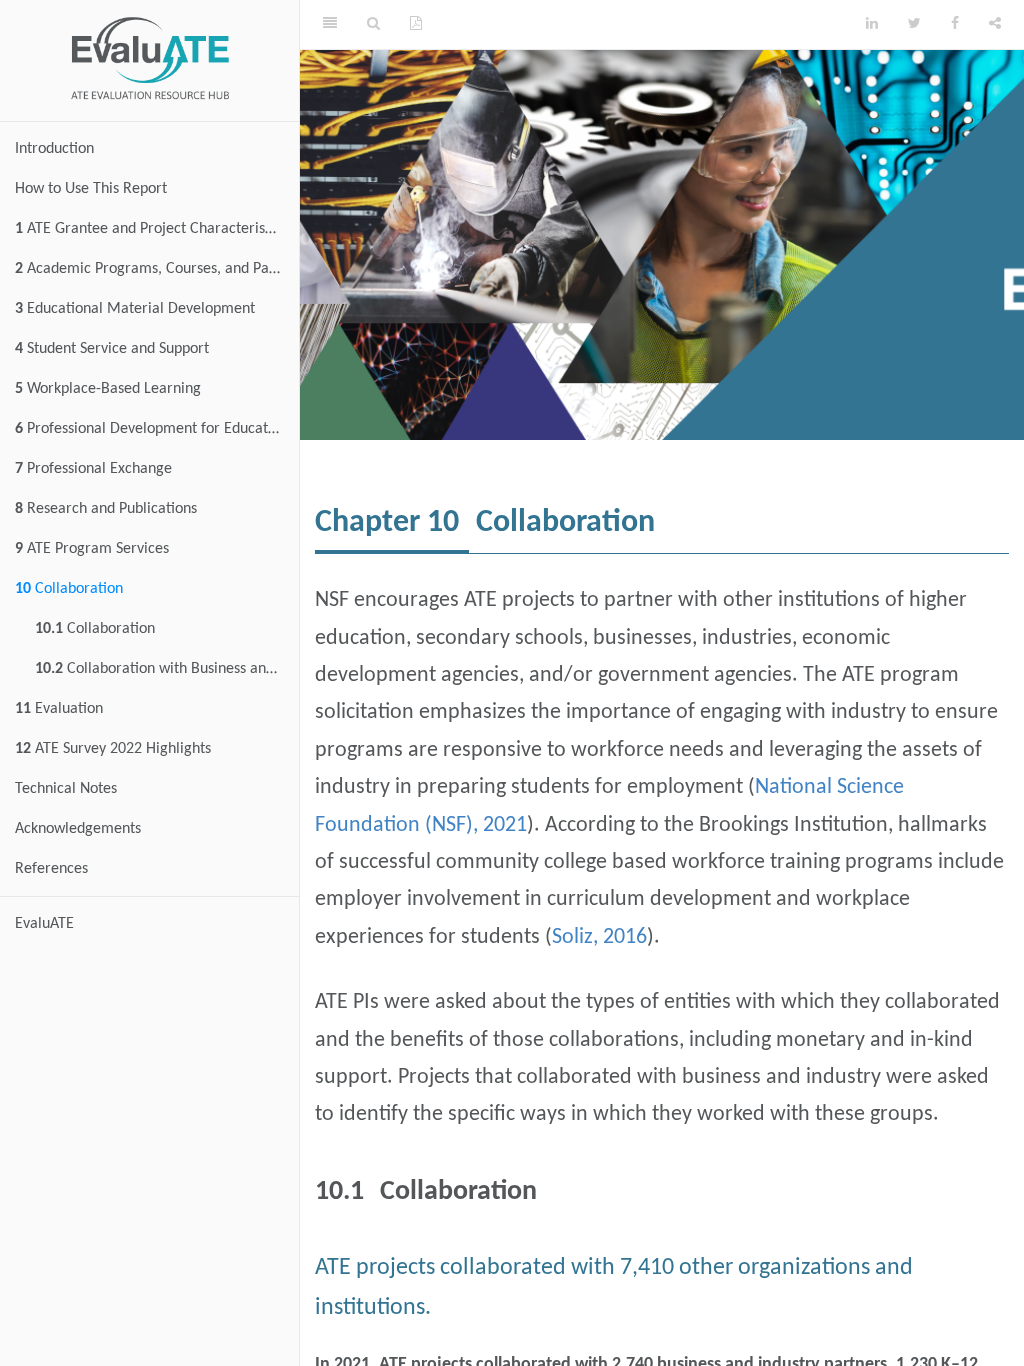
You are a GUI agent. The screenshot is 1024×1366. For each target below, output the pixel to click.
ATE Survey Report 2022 (644, 25)
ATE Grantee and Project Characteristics (151, 229)
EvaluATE (44, 924)
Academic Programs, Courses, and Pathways (157, 269)
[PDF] (416, 25)
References (51, 869)
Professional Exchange (93, 469)
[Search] (373, 25)
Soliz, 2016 (599, 937)
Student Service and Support (112, 349)
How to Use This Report (91, 189)
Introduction (54, 149)
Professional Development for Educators (151, 429)
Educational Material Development (135, 309)
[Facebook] (955, 25)
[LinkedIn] (872, 25)
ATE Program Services (92, 549)
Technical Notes (66, 789)
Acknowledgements (78, 829)
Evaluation (59, 709)
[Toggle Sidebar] (330, 25)
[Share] (995, 25)
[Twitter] (914, 25)
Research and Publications (106, 509)
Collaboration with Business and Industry (167, 669)
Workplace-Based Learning (108, 389)
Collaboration (69, 589)
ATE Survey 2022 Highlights (113, 749)
